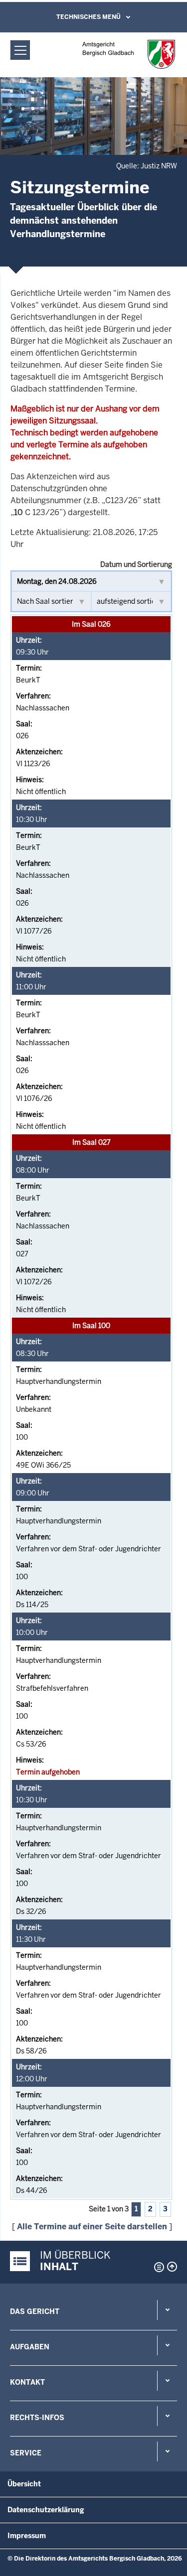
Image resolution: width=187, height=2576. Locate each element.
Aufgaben (30, 2347)
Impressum (27, 2536)
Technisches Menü (89, 17)
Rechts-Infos (37, 2418)
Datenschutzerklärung (46, 2510)
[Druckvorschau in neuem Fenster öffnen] (157, 2267)
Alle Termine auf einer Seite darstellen (92, 2227)
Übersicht (24, 2484)
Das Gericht (35, 2311)
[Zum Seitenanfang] (172, 2267)
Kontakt (27, 2382)
